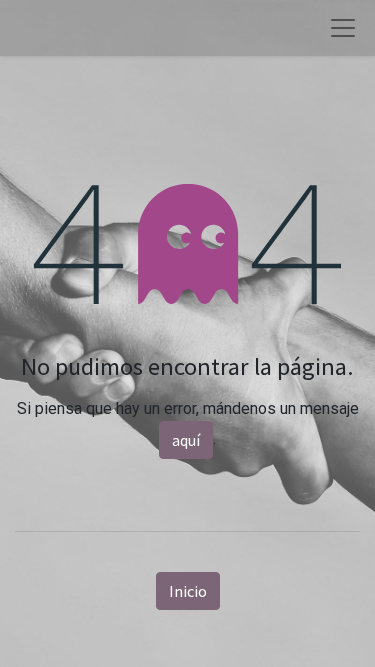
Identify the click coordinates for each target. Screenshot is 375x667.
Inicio (188, 591)
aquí (186, 440)
